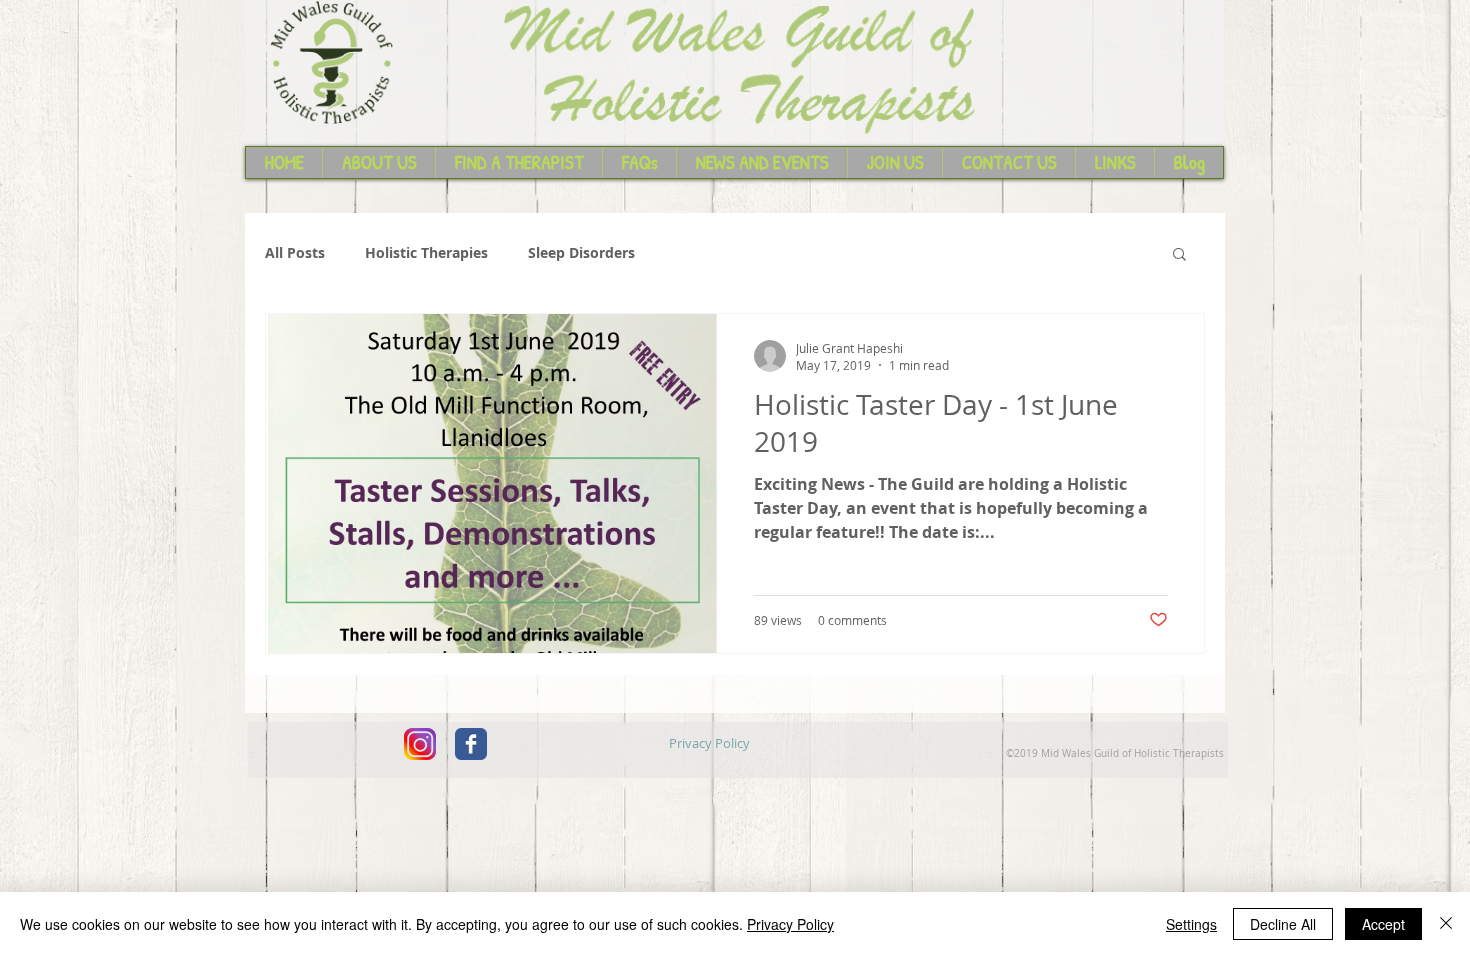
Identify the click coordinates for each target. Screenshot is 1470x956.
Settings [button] (1191, 924)
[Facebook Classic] (471, 744)
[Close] (1446, 924)
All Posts (295, 252)
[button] (1179, 255)
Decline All (1283, 924)
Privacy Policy (790, 924)
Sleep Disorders (581, 252)
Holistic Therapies (426, 252)
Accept (1383, 924)
